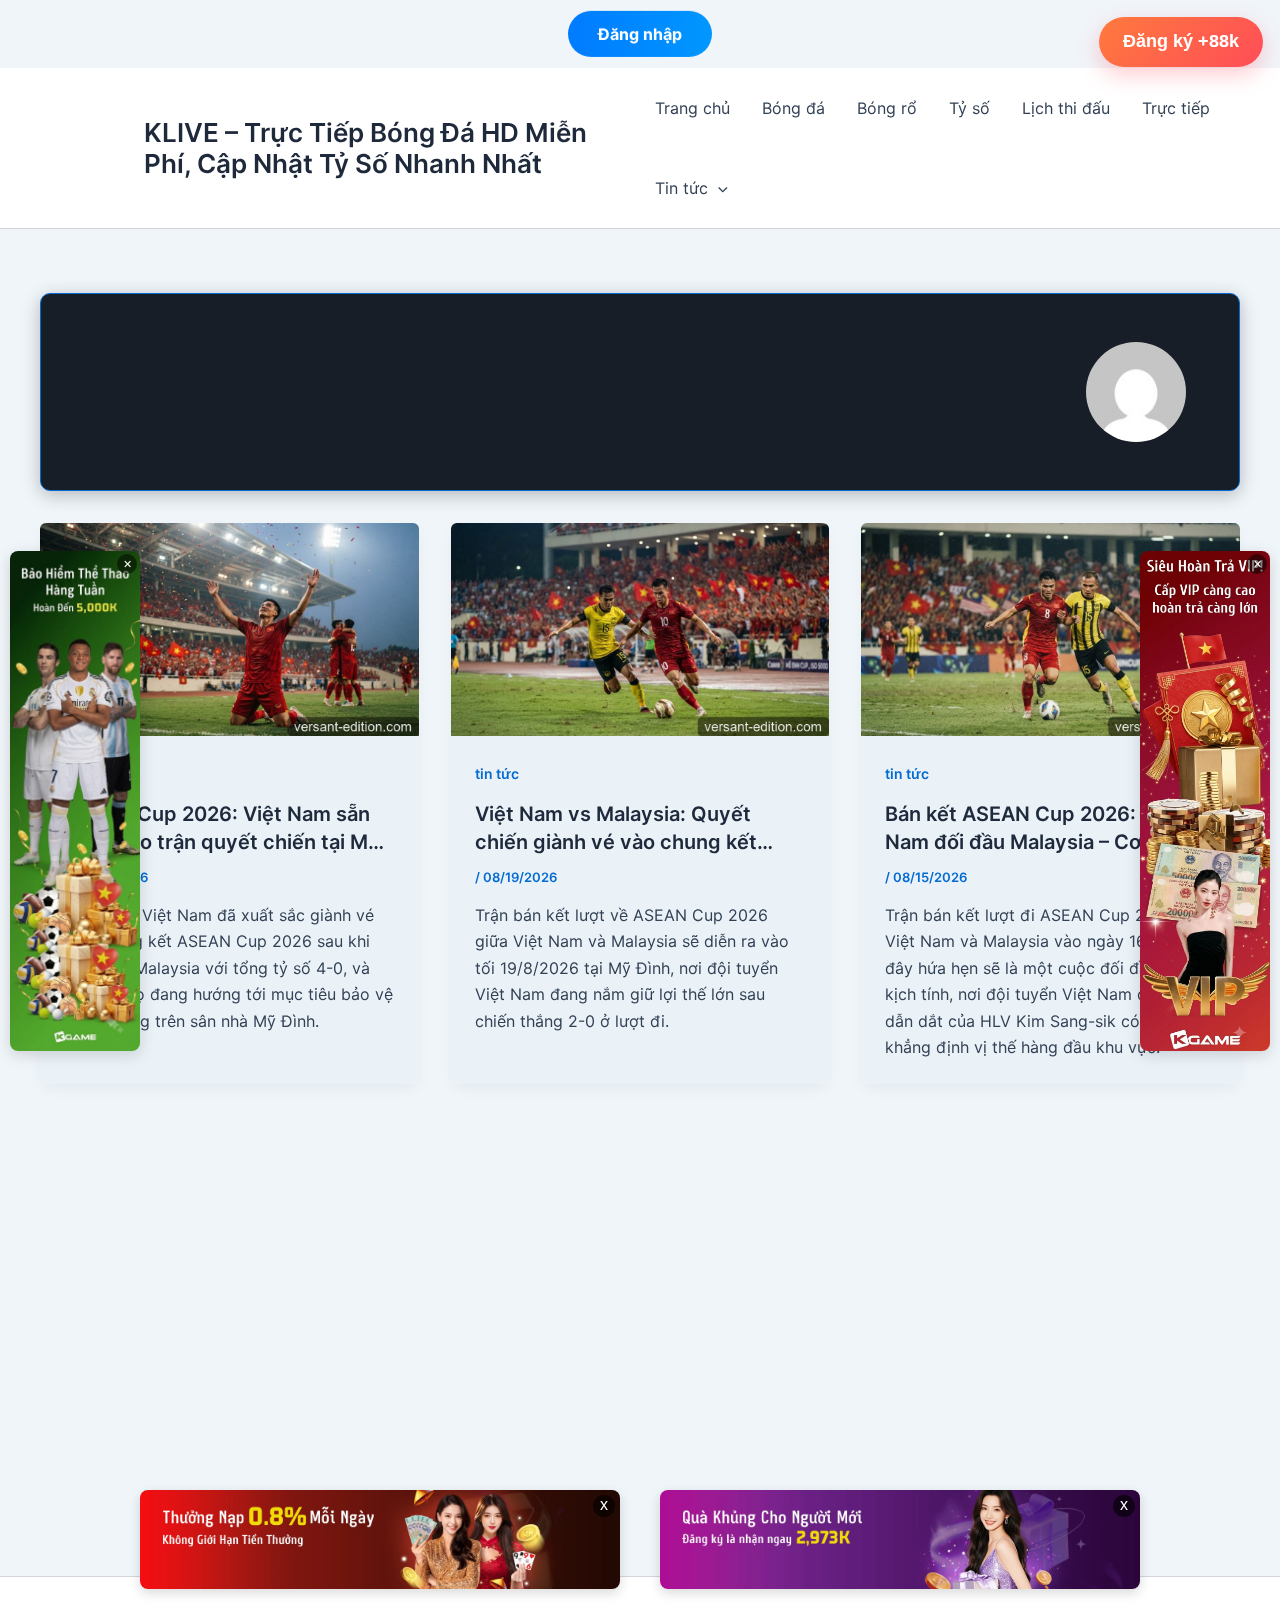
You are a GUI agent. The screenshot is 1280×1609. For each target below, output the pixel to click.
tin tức (497, 773)
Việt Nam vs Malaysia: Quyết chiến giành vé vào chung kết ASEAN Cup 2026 (616, 829)
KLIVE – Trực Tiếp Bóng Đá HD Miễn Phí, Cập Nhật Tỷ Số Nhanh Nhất (365, 148)
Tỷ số (969, 108)
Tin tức (681, 188)
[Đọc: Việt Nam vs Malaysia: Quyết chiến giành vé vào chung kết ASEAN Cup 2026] (640, 628)
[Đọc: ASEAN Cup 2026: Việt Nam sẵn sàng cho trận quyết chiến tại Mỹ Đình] (229, 628)
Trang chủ (692, 108)
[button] (718, 188)
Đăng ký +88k (1181, 41)
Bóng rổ (887, 108)
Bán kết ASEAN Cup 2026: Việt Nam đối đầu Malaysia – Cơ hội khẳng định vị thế (1032, 829)
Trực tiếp (1176, 108)
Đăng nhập (640, 28)
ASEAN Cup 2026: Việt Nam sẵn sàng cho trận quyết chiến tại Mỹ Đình (222, 829)
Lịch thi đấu (1066, 108)
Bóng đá (793, 108)
